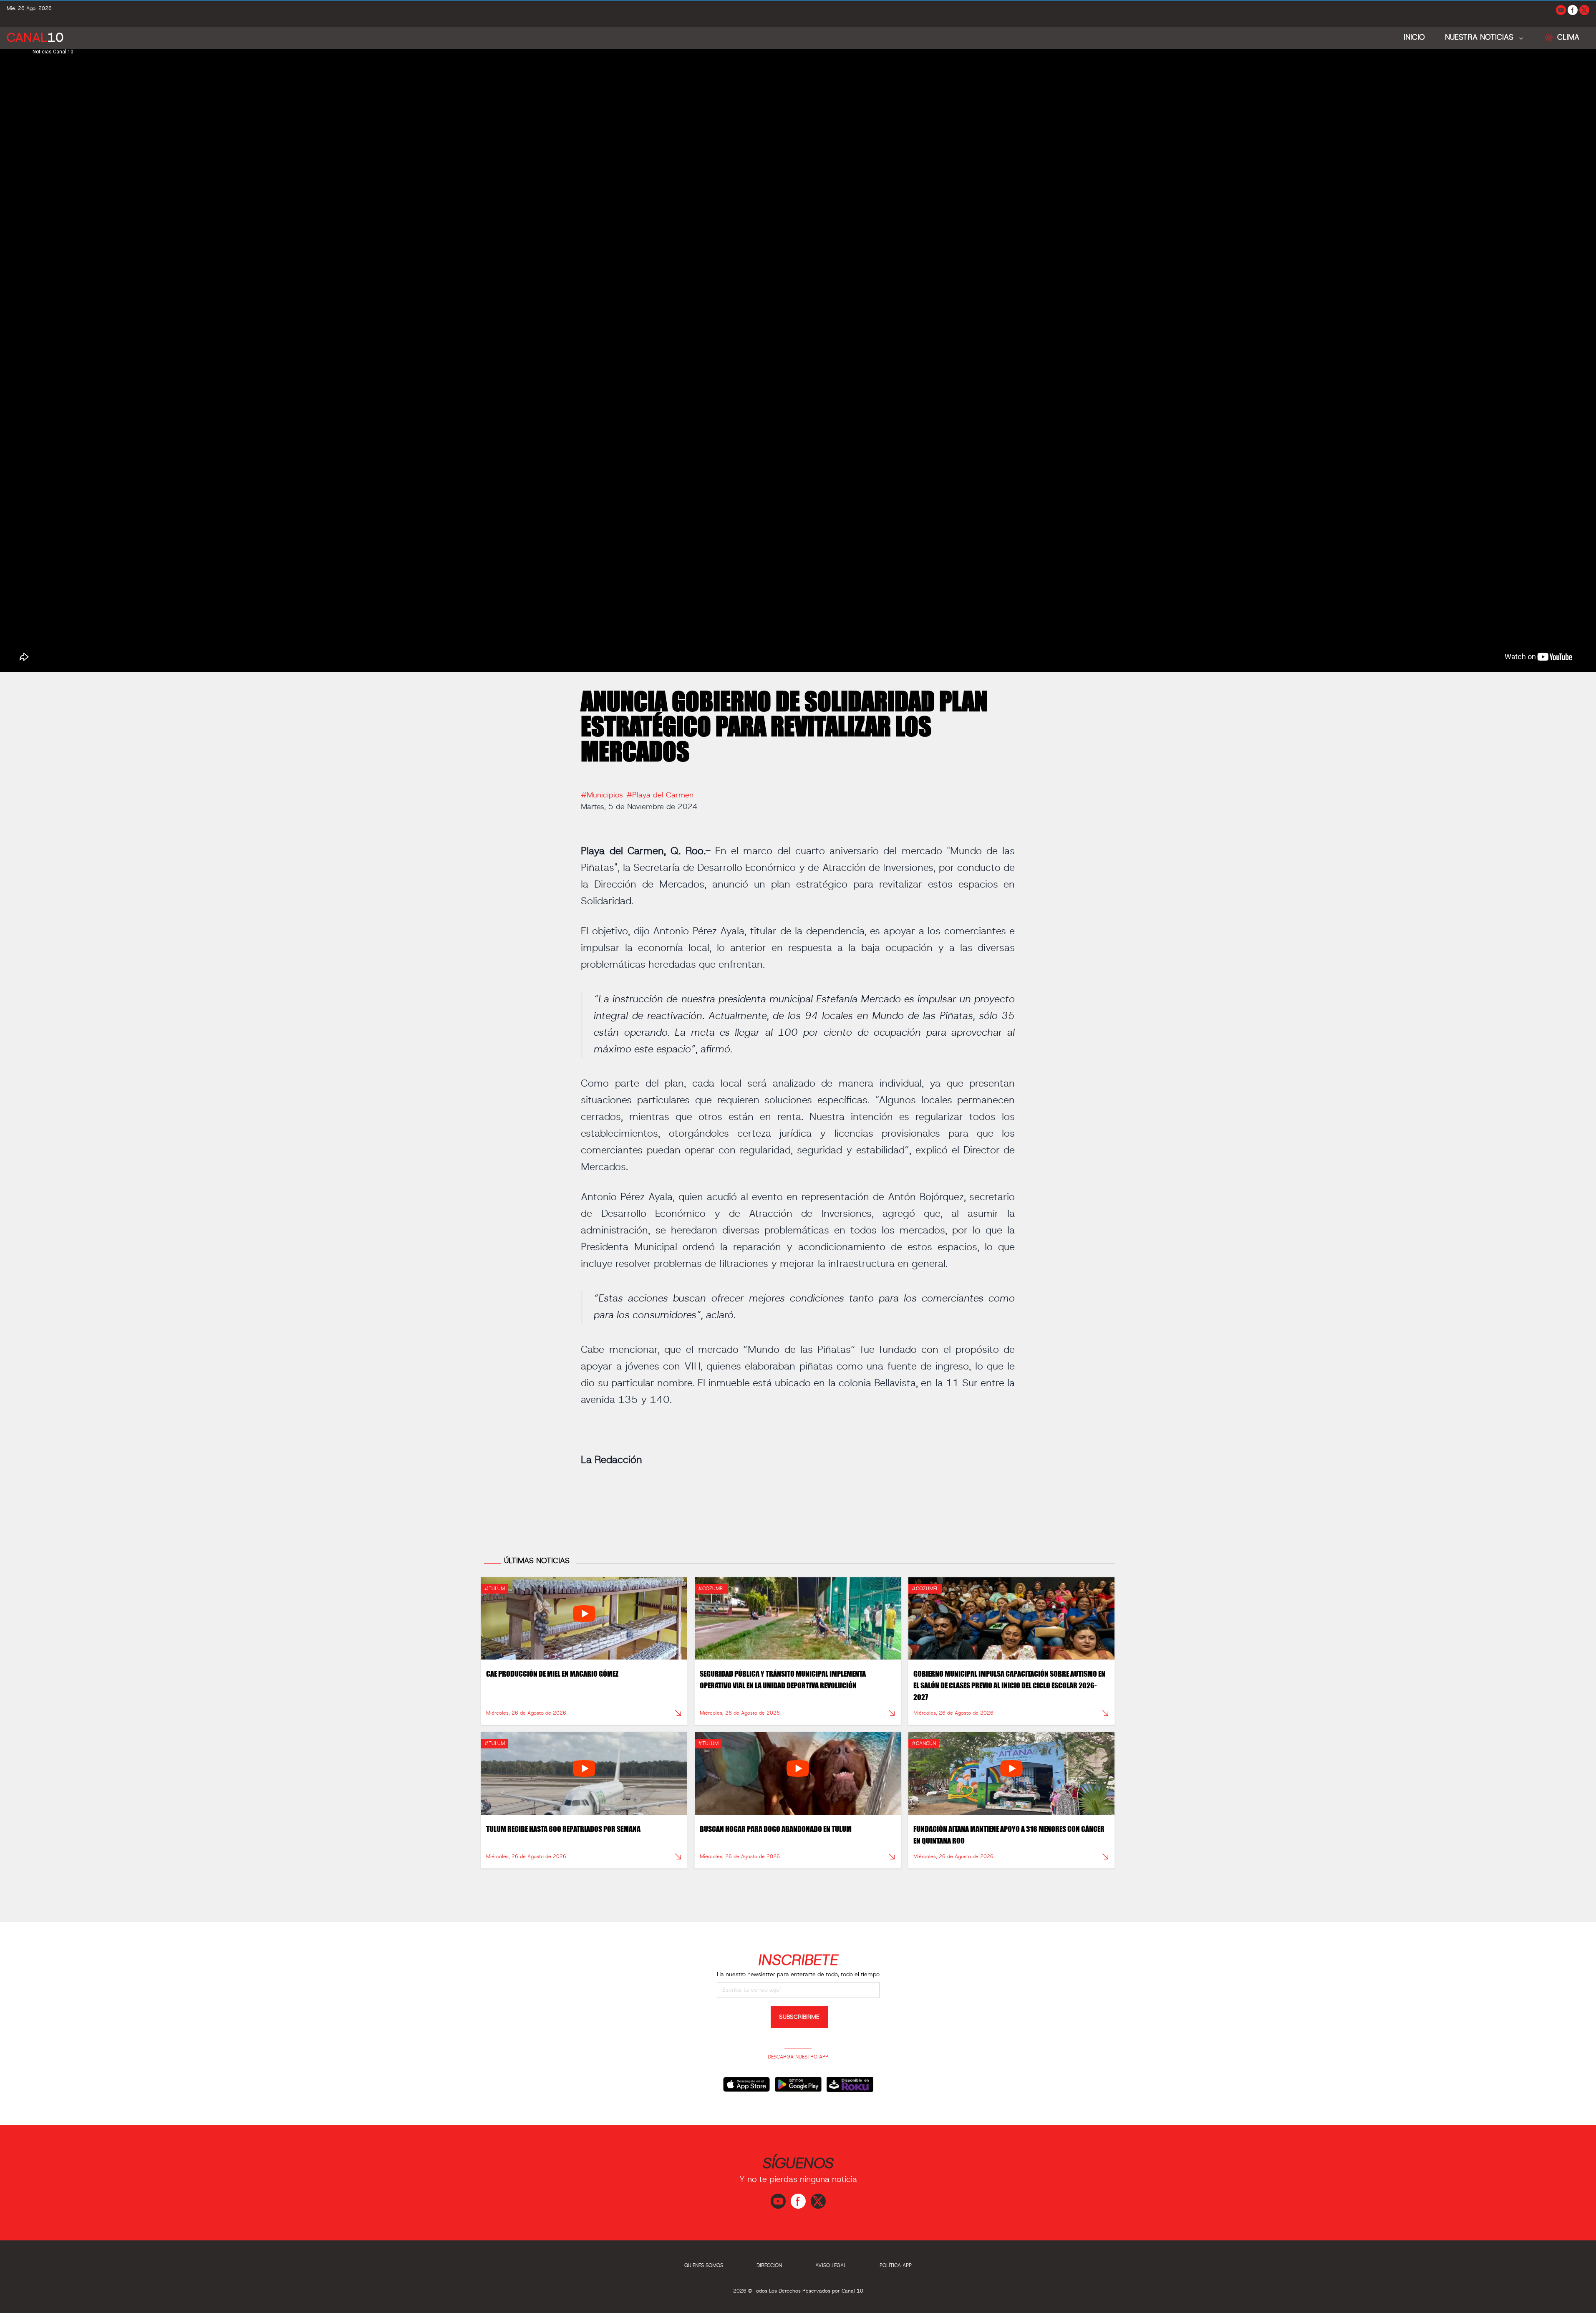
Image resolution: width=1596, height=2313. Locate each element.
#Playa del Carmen (660, 795)
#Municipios (602, 795)
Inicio (1414, 38)
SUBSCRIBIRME (799, 2017)
